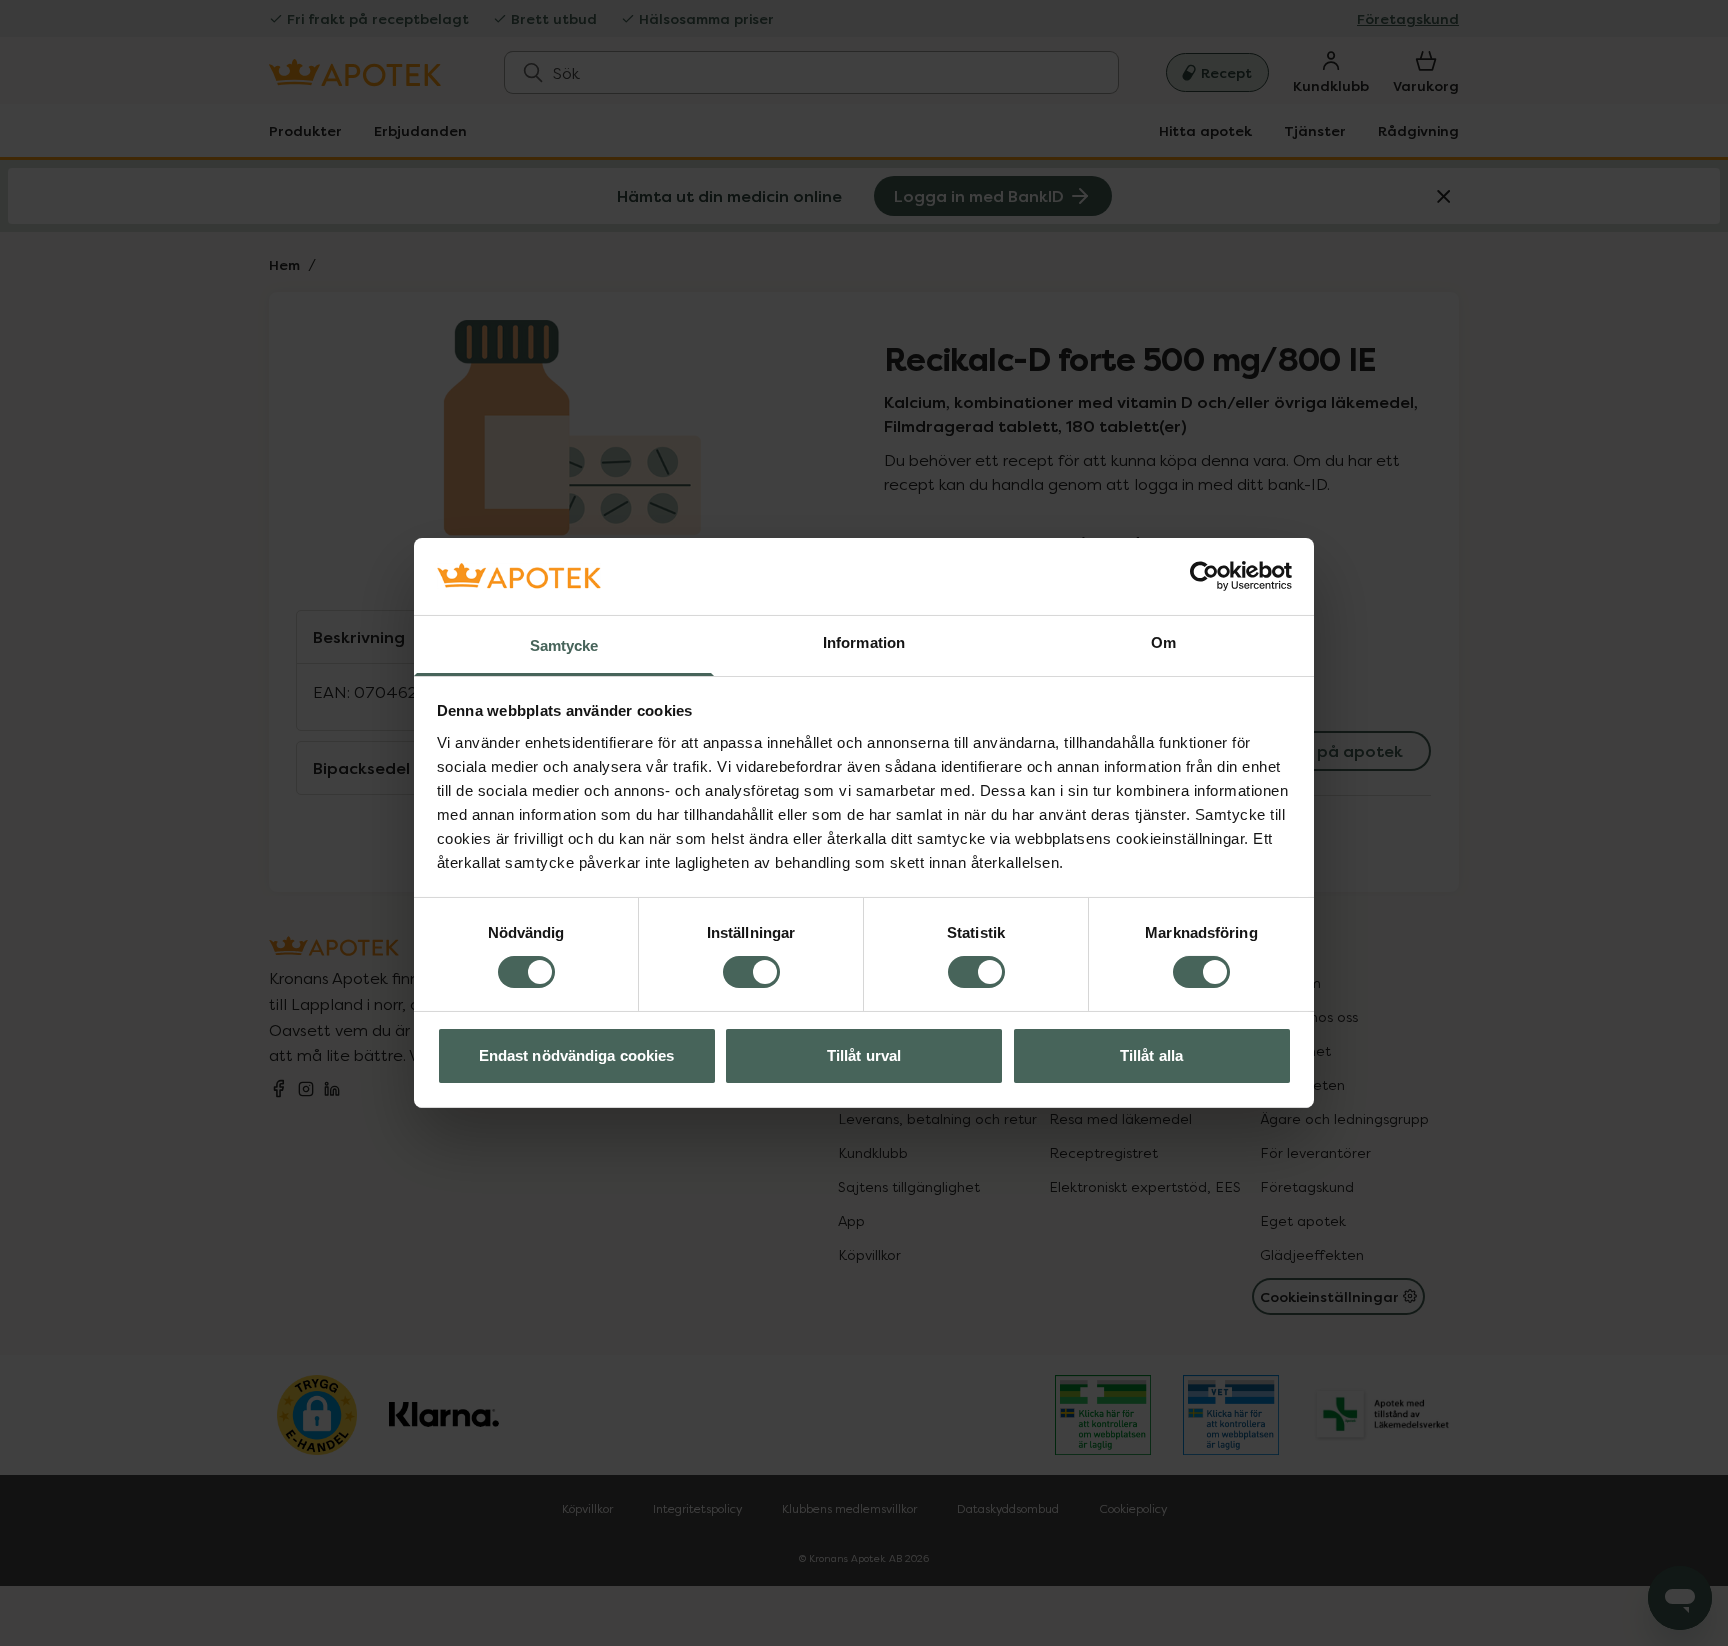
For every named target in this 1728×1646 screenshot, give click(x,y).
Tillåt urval (864, 1055)
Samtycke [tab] (564, 645)
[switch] (751, 972)
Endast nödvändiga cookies (577, 1055)
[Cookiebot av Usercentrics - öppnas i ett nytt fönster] (1204, 576)
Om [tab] (1163, 642)
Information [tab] (864, 642)
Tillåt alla (1151, 1055)
